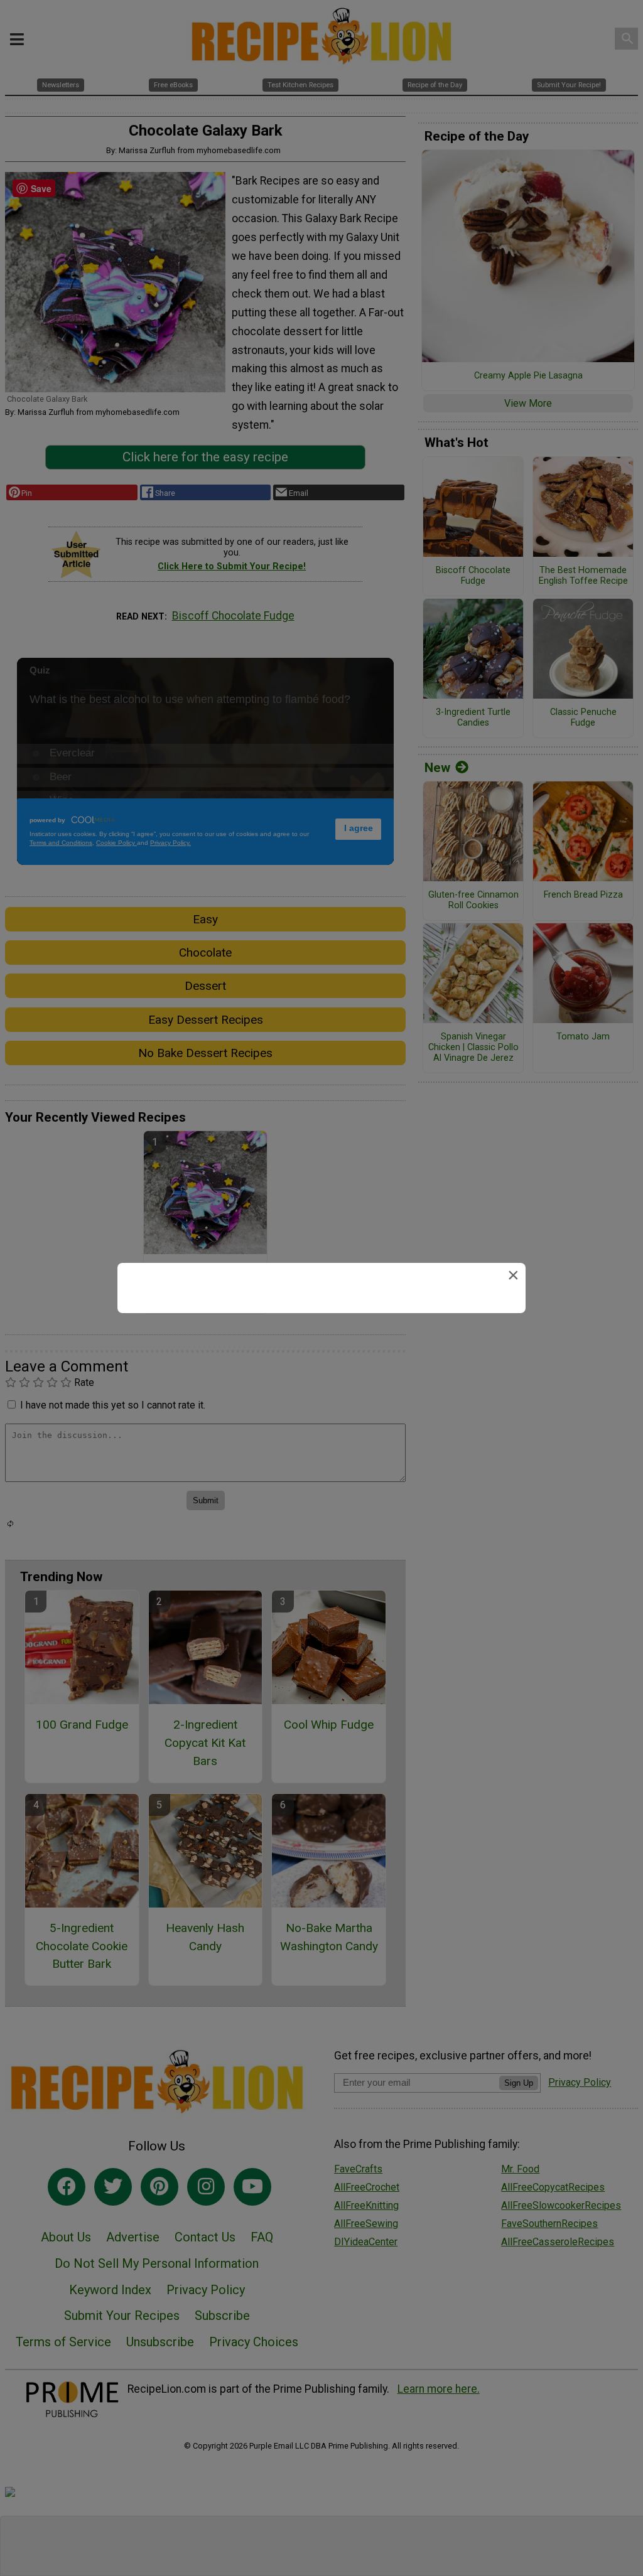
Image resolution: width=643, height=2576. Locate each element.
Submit (321, 1368)
